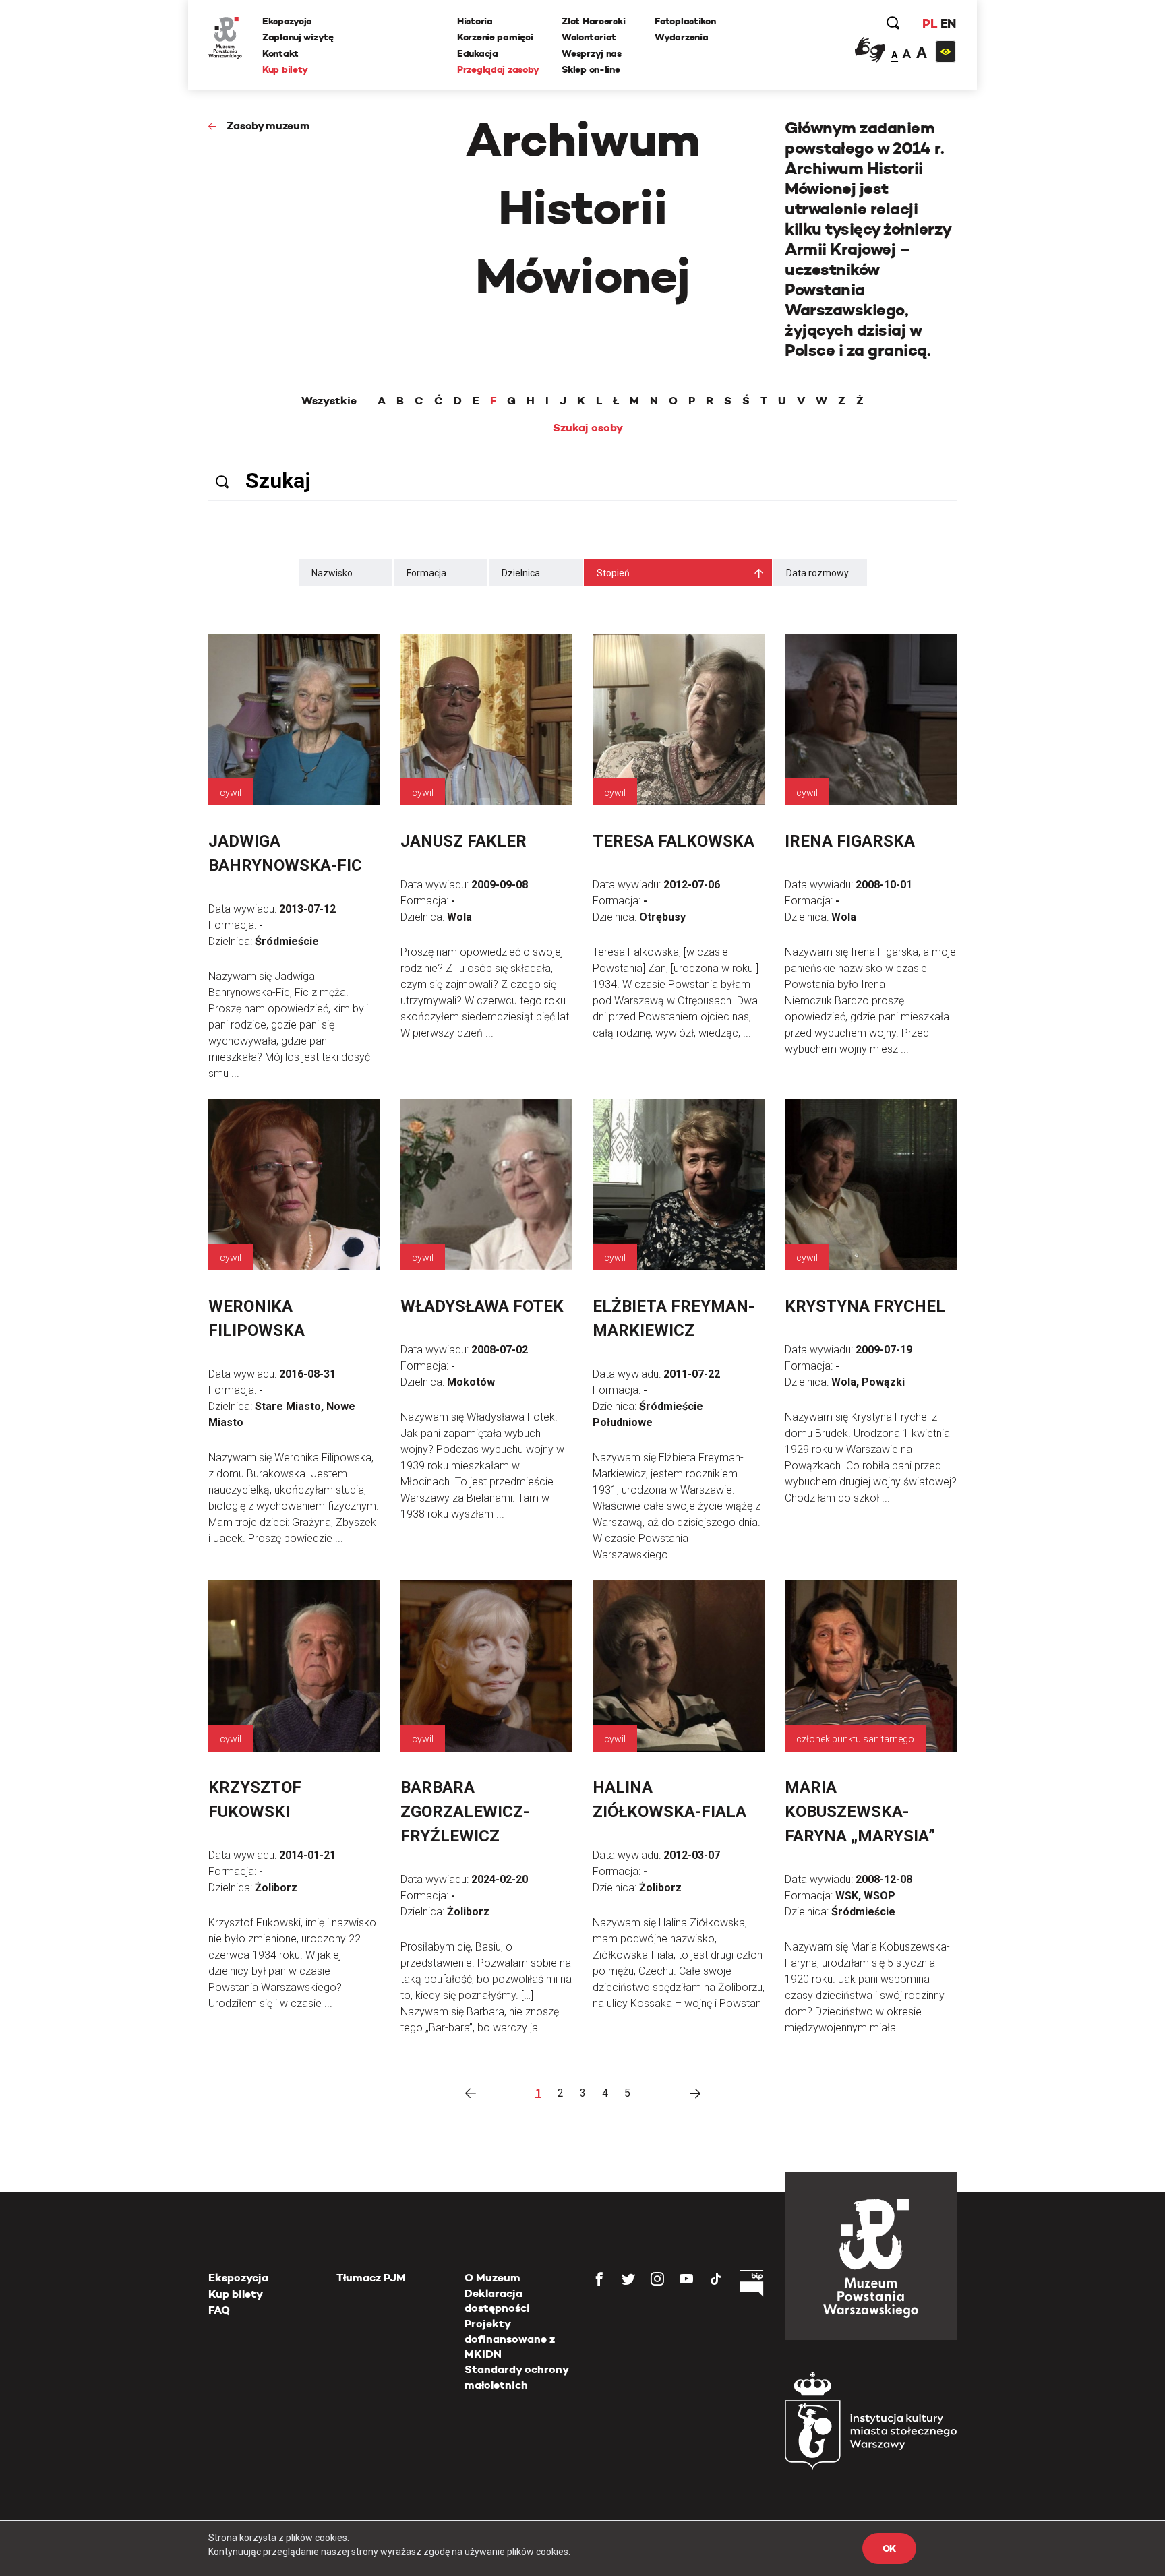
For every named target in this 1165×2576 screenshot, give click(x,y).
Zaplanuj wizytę (298, 37)
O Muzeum (492, 2278)
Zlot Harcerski (593, 21)
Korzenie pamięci (495, 37)
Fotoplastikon (685, 21)
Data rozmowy (817, 573)
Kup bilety (285, 69)
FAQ (219, 2310)
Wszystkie (329, 401)
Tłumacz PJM (371, 2278)
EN (948, 23)
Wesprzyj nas (592, 53)
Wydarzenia (681, 37)
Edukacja (478, 53)
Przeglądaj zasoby (498, 69)
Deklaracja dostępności (497, 2301)
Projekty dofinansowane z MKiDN (510, 2339)
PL (930, 23)
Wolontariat (589, 37)
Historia (475, 21)
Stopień (613, 573)
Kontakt (280, 53)
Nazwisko (332, 573)
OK (889, 2548)
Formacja (426, 573)
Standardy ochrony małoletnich (516, 2377)
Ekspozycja (287, 21)
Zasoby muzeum (268, 126)
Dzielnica (521, 573)
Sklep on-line (591, 69)
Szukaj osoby (588, 428)
